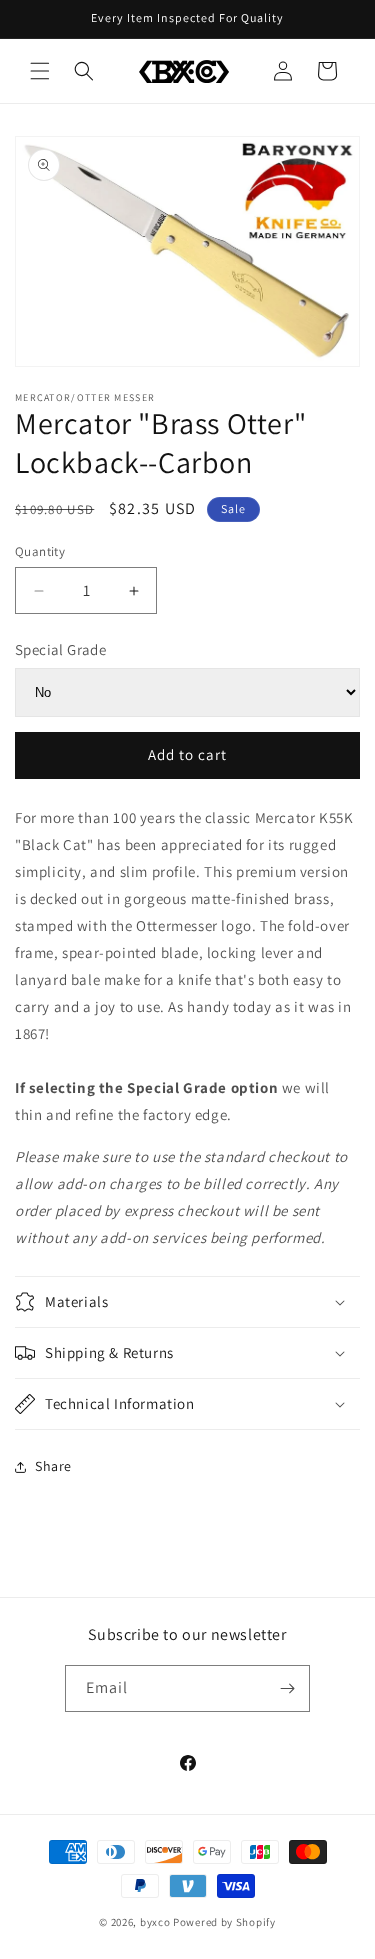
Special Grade (60, 649)
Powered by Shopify (224, 1922)
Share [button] (53, 1466)
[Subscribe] (287, 1688)
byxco (155, 1922)
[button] (40, 71)
